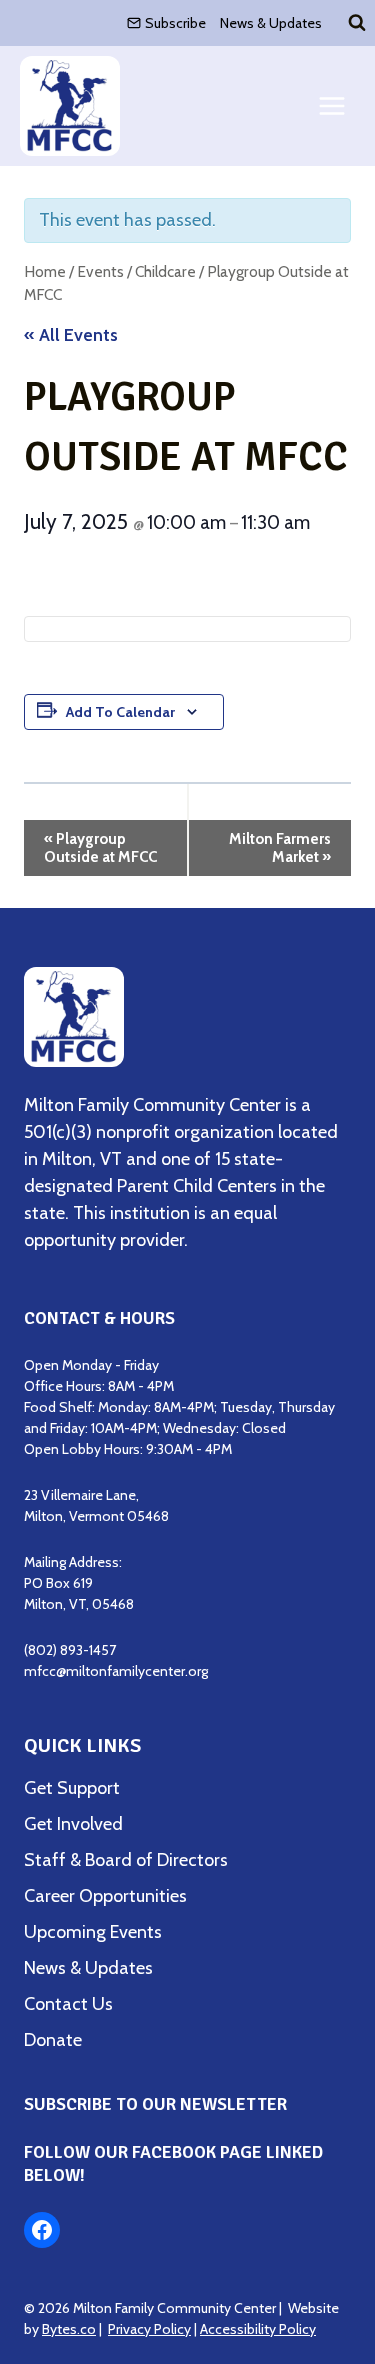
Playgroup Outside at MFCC (100, 848)
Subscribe (175, 23)
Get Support (72, 1788)
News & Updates (271, 23)
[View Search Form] (357, 23)
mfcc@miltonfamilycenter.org (116, 1671)
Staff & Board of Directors (126, 1860)
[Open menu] (331, 106)
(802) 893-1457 (70, 1650)
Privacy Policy (149, 2329)
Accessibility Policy (258, 2329)
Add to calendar (120, 712)
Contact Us (68, 2004)
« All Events (71, 335)
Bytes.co (69, 2329)
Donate (53, 2040)
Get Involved (73, 1824)
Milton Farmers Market (280, 848)
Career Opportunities (105, 1896)
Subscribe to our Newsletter (155, 2104)
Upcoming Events (93, 1932)
